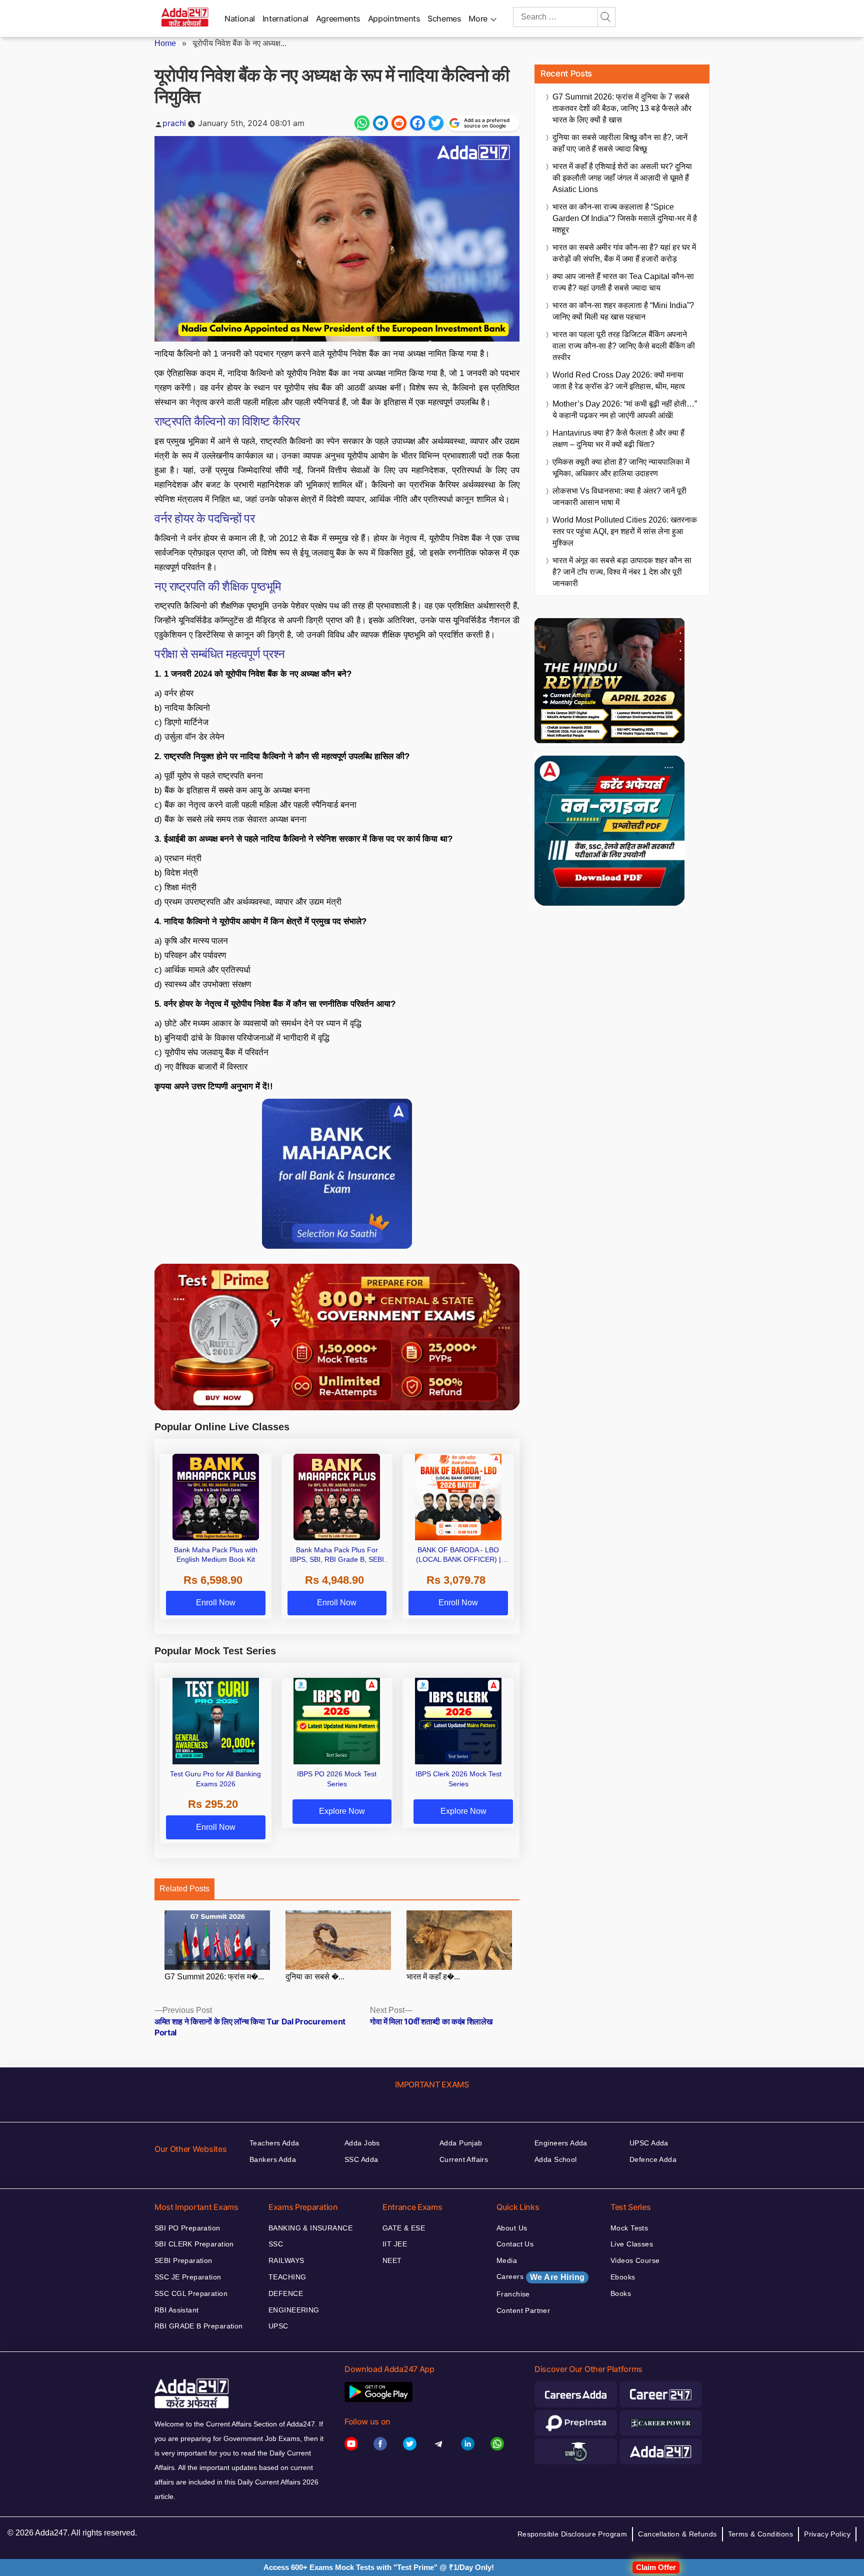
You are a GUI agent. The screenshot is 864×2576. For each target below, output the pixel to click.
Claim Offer (656, 2567)
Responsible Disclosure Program (572, 2534)
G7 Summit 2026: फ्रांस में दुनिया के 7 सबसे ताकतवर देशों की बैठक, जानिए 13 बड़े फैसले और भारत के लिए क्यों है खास (622, 108)
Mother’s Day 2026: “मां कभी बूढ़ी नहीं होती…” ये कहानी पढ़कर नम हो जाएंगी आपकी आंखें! (625, 410)
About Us (512, 2228)
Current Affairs (464, 2159)
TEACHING (287, 2277)
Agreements (338, 19)
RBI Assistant (176, 2310)
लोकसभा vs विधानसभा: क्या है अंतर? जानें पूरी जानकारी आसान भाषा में (619, 497)
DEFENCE (286, 2293)
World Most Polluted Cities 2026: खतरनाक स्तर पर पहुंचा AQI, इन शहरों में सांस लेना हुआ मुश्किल (625, 531)
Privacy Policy (827, 2534)
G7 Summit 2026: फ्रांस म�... (214, 1977)
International (285, 19)
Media (507, 2260)
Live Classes (632, 2244)
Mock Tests (629, 2228)
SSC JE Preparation (188, 2277)
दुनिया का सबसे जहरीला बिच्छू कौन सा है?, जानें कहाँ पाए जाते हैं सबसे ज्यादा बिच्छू (620, 143)
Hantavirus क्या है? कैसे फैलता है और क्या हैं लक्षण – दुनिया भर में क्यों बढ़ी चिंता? (618, 439)
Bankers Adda (273, 2159)
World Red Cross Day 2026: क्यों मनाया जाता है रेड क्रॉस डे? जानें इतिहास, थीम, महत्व (619, 381)
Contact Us (515, 2244)
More (478, 19)
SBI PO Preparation (187, 2228)
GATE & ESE (404, 2228)
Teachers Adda (274, 2143)
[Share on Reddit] (399, 123)
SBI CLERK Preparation (194, 2244)
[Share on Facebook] (417, 123)
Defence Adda (653, 2159)
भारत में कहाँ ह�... (433, 1977)
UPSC (278, 2326)
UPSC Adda (649, 2143)
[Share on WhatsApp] (362, 123)
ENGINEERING (294, 2310)
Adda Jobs (362, 2143)
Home (165, 43)
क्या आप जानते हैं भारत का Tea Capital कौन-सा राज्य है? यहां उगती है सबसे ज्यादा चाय (623, 282)
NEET (392, 2260)
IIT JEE (395, 2244)
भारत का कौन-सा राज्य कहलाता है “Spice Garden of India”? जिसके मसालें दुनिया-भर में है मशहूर (625, 218)
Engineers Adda (561, 2143)
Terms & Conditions (761, 2534)
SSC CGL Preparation (191, 2293)
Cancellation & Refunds (677, 2534)
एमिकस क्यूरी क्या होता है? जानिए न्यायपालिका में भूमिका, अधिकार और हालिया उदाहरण (621, 468)
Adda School (556, 2159)
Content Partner (523, 2310)
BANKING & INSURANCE (310, 2228)
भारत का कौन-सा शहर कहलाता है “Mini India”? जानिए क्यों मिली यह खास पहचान (623, 311)
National (240, 19)
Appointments (394, 19)
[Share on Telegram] (380, 123)
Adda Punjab (461, 2143)
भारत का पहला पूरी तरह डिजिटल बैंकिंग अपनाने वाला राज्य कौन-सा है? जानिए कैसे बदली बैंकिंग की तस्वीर (624, 346)
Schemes (444, 19)
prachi (174, 123)
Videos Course (635, 2260)
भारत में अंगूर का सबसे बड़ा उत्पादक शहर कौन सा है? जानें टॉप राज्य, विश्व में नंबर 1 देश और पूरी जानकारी (622, 572)
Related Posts (184, 1889)
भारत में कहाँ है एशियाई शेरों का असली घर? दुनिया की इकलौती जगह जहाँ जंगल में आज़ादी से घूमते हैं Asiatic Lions (622, 178)
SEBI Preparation (183, 2260)
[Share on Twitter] (436, 123)
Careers (540, 2277)
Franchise (513, 2294)
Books (621, 2293)
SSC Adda (361, 2159)
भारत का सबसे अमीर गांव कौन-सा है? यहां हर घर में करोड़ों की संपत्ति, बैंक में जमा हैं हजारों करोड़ (624, 253)
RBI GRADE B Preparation (199, 2326)
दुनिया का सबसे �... (315, 1977)
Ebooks (623, 2277)
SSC (276, 2244)
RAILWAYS (286, 2260)
